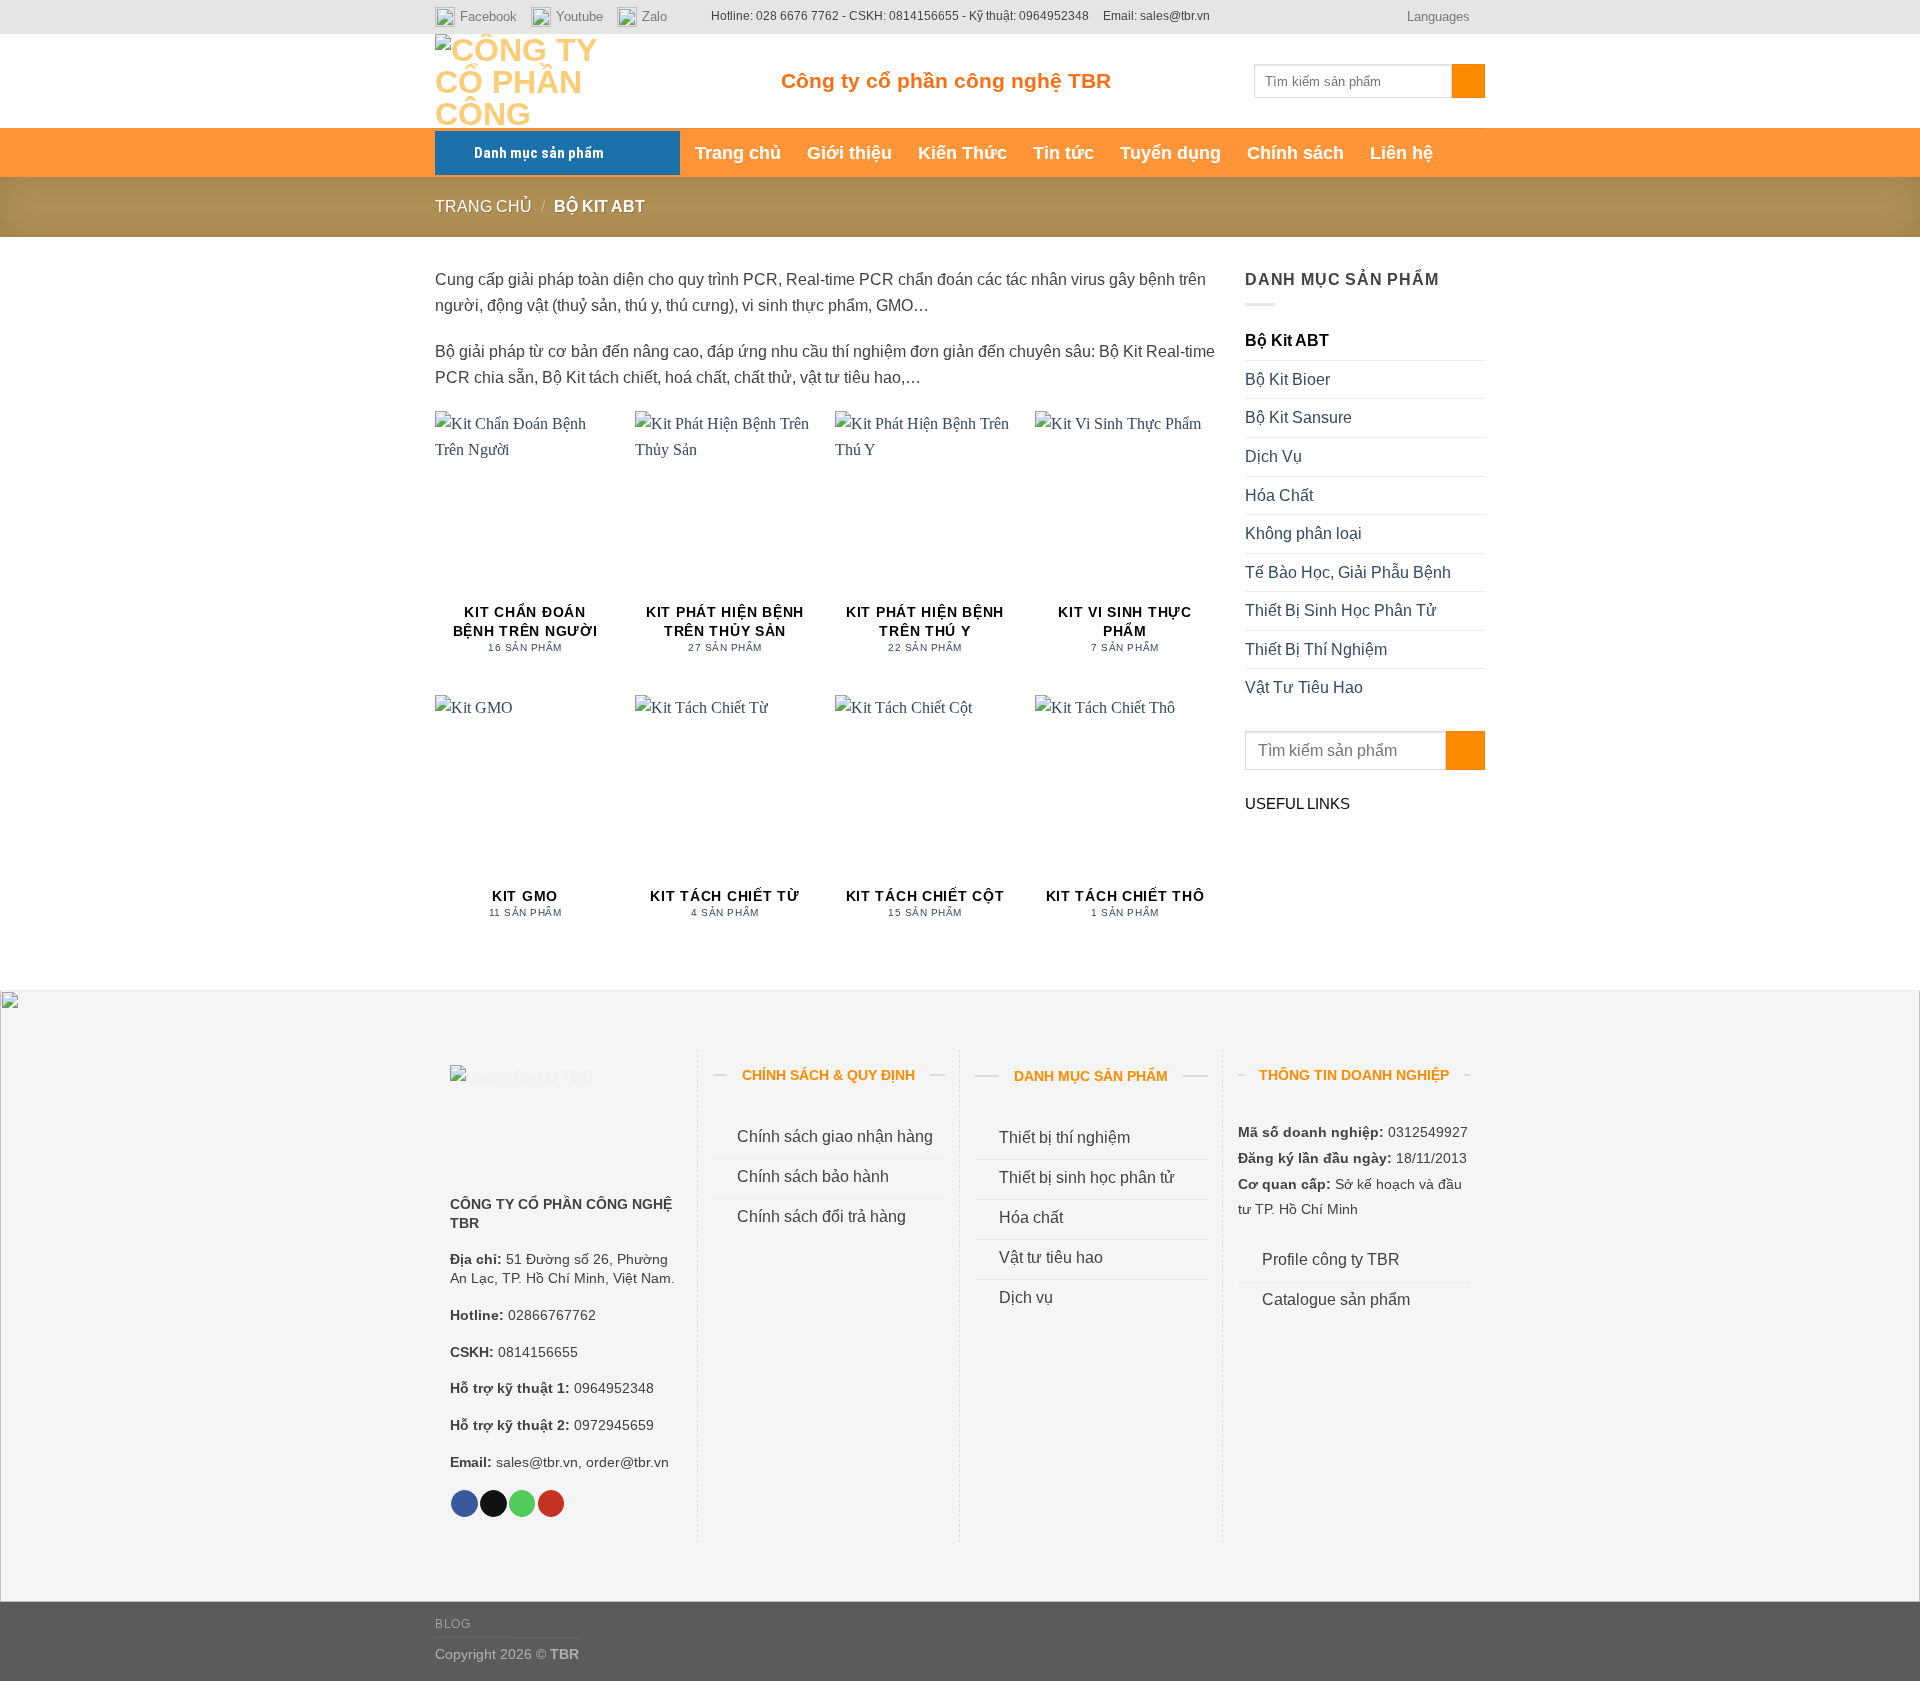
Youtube (579, 16)
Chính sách (1295, 153)
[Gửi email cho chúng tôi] (493, 1503)
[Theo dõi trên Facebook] (464, 1503)
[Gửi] (1468, 81)
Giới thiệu (849, 153)
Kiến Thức (962, 153)
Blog (452, 1624)
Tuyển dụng (1170, 153)
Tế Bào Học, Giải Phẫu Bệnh (1348, 572)
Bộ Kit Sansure (1298, 417)
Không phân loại (1303, 533)
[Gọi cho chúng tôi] (522, 1503)
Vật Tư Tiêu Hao (1304, 687)
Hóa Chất (1279, 495)
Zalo (654, 16)
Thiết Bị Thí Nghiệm (1316, 649)
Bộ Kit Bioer (1287, 379)
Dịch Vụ (1273, 456)
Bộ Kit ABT (1287, 340)
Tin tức (1063, 153)
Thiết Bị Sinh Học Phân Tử (1341, 610)
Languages (1438, 16)
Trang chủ (738, 153)
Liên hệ (1401, 153)
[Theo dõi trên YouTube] (551, 1503)
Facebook (488, 16)
